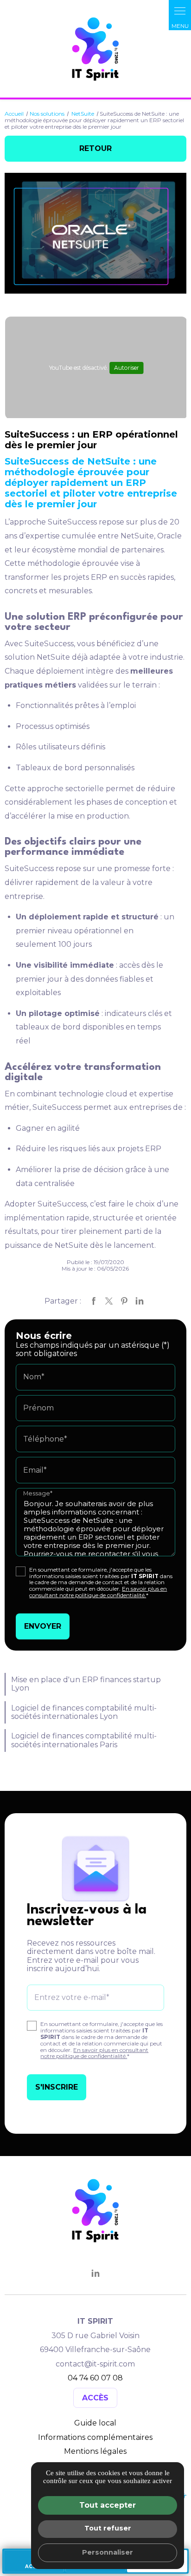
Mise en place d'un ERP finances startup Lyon (86, 1684)
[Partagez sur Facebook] (94, 1301)
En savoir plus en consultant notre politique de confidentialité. (98, 1592)
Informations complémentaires (95, 2438)
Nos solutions (47, 114)
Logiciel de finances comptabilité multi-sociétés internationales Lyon (84, 1712)
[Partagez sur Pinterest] (124, 1301)
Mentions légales (95, 2451)
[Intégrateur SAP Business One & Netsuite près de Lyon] (95, 50)
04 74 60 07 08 (95, 2378)
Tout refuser (108, 2528)
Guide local (95, 2423)
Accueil (14, 114)
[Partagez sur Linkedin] (140, 1301)
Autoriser (127, 368)
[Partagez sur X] (109, 1301)
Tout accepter (108, 2505)
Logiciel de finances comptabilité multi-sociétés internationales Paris (84, 1740)
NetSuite (83, 114)
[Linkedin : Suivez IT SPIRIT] (95, 2274)
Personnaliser (108, 2552)
